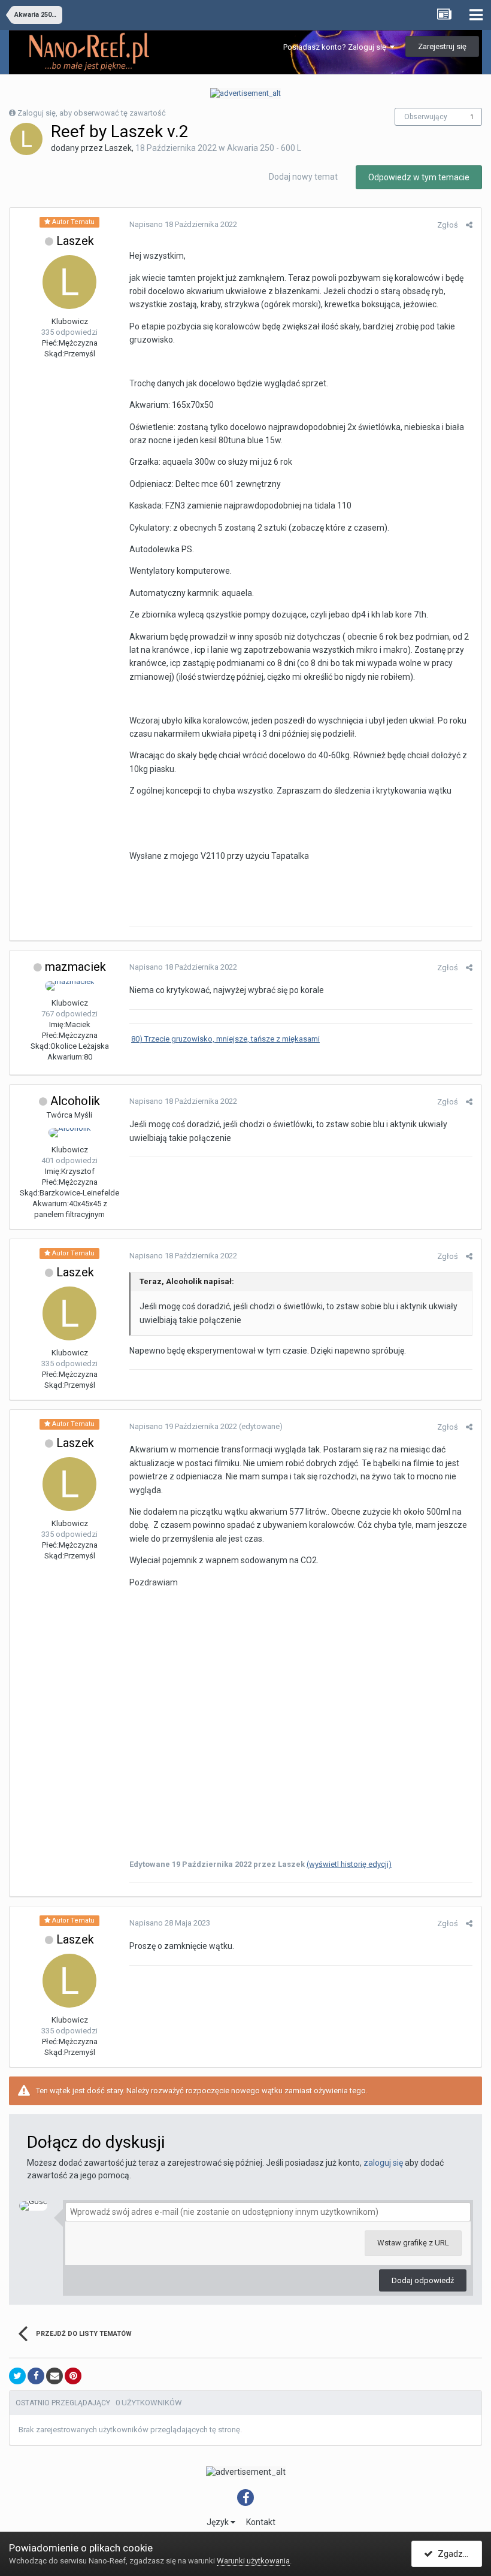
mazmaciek (75, 967)
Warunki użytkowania (253, 2561)
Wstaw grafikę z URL (413, 2243)
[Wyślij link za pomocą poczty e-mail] (54, 2376)
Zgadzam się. (457, 2554)
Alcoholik (75, 1101)
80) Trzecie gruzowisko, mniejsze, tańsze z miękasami (225, 1039)
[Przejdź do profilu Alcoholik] (70, 1133)
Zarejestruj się (442, 46)
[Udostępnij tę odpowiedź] (469, 225)
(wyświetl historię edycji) (349, 1864)
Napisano (183, 224)
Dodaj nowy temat (303, 177)
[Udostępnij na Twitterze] (17, 2376)
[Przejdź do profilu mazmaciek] (70, 986)
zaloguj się (383, 2163)
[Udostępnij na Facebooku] (36, 2376)
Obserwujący (426, 117)
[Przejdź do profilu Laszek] (26, 139)
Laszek (75, 241)
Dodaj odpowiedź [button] (423, 2280)
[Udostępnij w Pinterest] (73, 2376)
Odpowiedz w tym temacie (419, 177)
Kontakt (261, 2522)
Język (219, 2522)
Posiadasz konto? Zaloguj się (337, 47)
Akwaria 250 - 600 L (264, 148)
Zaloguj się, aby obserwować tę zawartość (92, 113)
